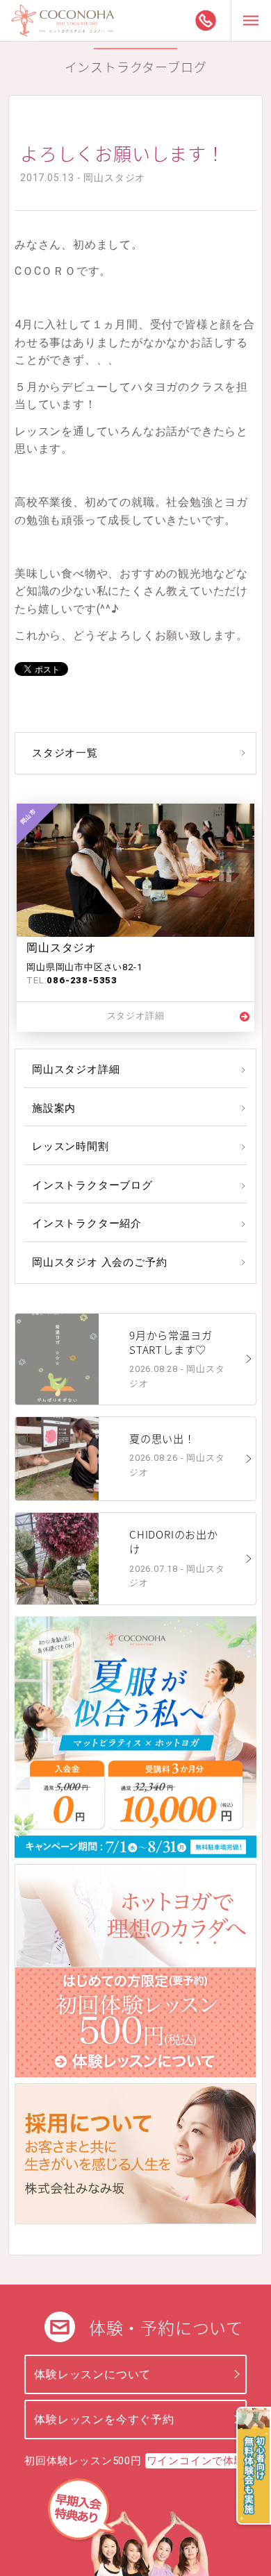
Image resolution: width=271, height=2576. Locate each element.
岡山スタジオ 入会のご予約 (99, 1262)
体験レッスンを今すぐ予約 (104, 2420)
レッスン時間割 (71, 1146)
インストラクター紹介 (87, 1223)
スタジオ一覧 (65, 753)
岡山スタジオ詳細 (76, 1069)
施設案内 (54, 1108)
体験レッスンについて (92, 2374)
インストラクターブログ (92, 1185)
